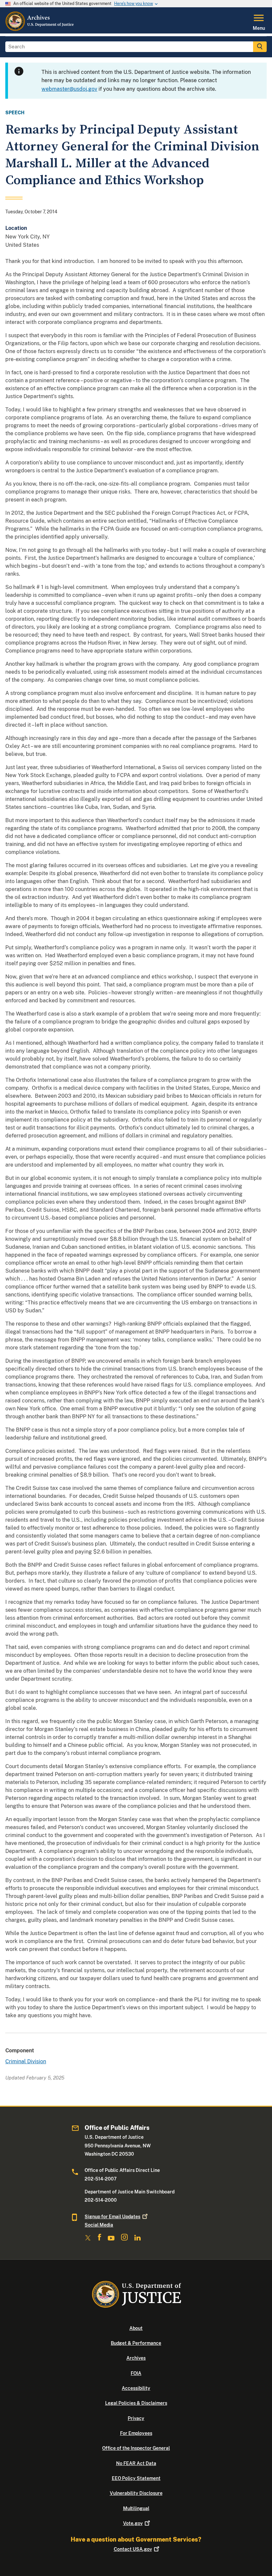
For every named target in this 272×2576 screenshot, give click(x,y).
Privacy (136, 2418)
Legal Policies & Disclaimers (136, 2403)
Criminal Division (26, 2061)
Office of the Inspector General (136, 2448)
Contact (133, 2549)
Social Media (99, 2225)
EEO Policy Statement (136, 2478)
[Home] (40, 29)
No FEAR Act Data (136, 2463)
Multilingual (136, 2508)
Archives (136, 2358)
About (136, 2328)
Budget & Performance (136, 2343)
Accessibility (136, 2388)
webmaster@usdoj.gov (69, 89)
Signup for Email (112, 2217)
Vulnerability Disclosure (136, 2493)
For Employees (136, 2433)
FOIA (136, 2373)
